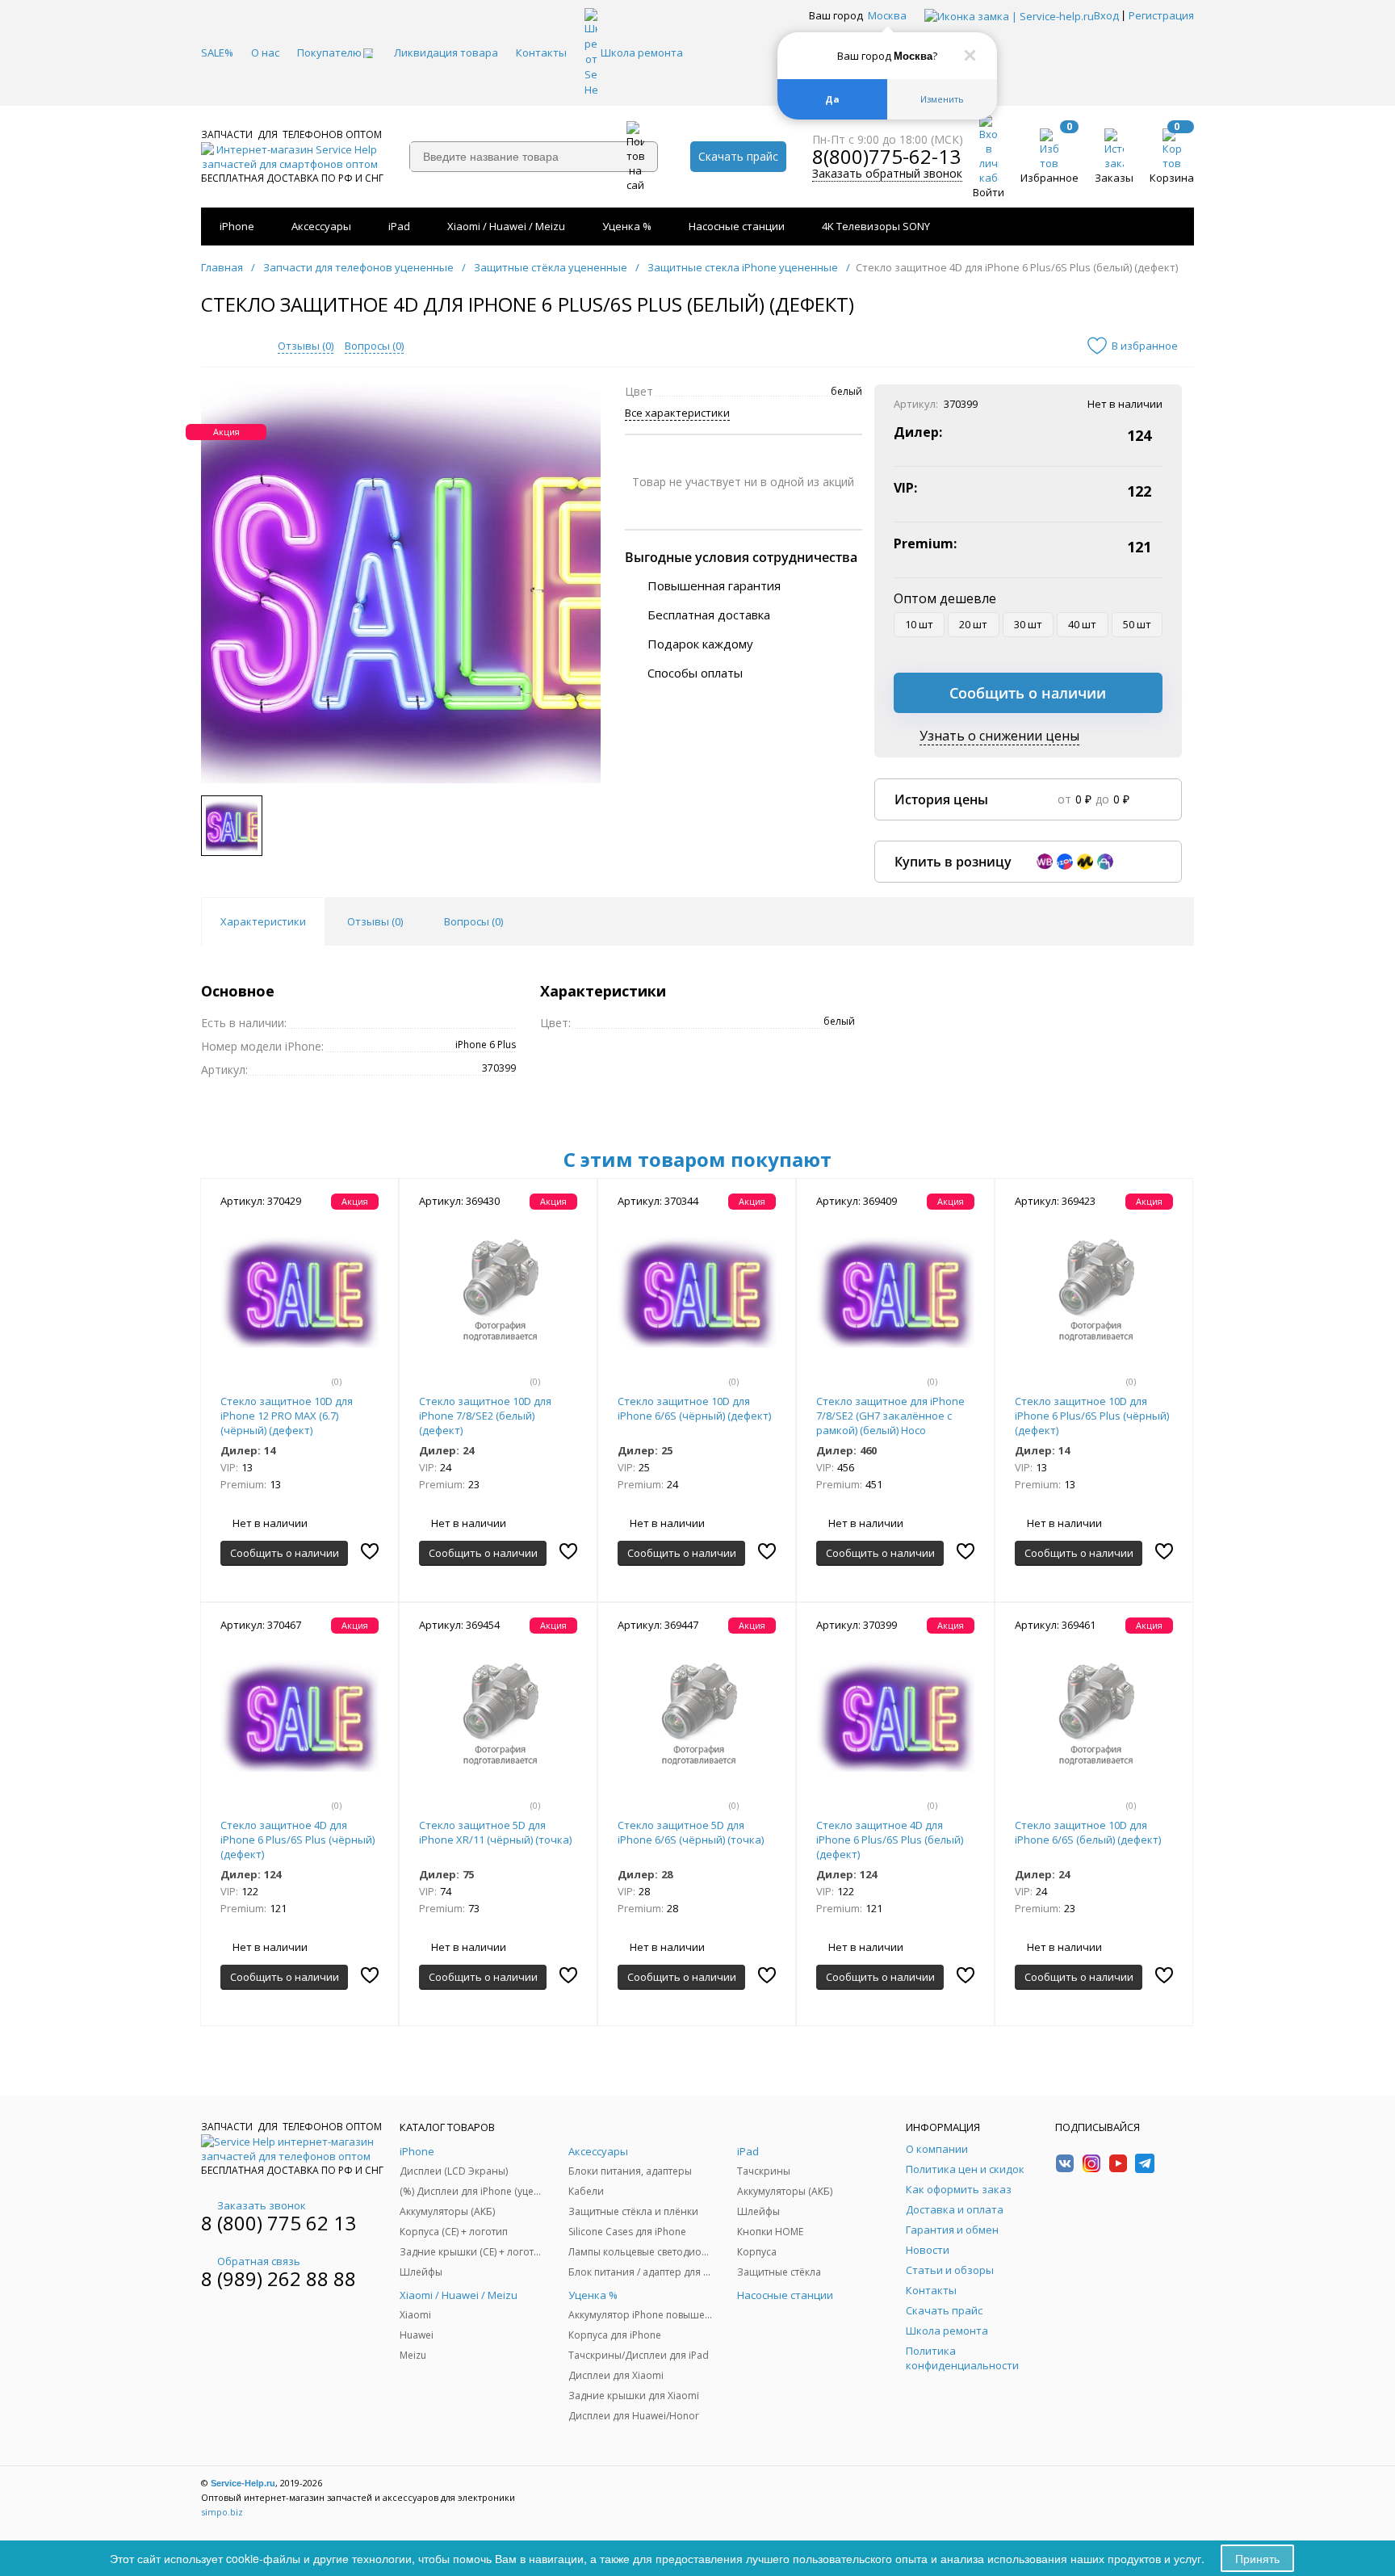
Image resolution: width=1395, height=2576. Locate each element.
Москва (887, 15)
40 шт (1082, 624)
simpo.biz (222, 2512)
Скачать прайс (738, 156)
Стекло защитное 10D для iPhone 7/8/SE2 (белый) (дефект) (485, 1416)
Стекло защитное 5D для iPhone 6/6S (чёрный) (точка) (691, 1832)
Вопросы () (374, 346)
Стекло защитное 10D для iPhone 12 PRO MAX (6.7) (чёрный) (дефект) (287, 1416)
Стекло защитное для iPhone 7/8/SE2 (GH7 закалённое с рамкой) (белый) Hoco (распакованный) (890, 1423)
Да (832, 99)
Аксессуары (321, 226)
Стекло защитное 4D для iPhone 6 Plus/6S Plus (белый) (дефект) (890, 1840)
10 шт (919, 624)
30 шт (1028, 624)
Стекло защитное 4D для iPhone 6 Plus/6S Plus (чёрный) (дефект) (297, 1840)
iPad (399, 226)
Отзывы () (306, 346)
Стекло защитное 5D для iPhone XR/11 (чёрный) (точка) (495, 1832)
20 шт (973, 624)
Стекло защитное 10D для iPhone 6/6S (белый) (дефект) (1088, 1832)
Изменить (942, 99)
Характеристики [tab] (263, 921)
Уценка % (627, 226)
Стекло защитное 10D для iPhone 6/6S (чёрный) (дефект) (694, 1408)
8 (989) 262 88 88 (279, 2278)
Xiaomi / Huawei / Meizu (506, 226)
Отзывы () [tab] (375, 921)
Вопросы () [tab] (473, 921)
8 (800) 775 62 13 (279, 2223)
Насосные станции (737, 226)
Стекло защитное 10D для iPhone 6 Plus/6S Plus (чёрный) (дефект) (1092, 1416)
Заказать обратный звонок (887, 174)
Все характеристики (677, 413)
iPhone (237, 226)
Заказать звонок (262, 2205)
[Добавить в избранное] (370, 1551)
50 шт (1137, 624)
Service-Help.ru (243, 2483)
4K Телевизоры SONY (876, 226)
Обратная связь (259, 2261)
